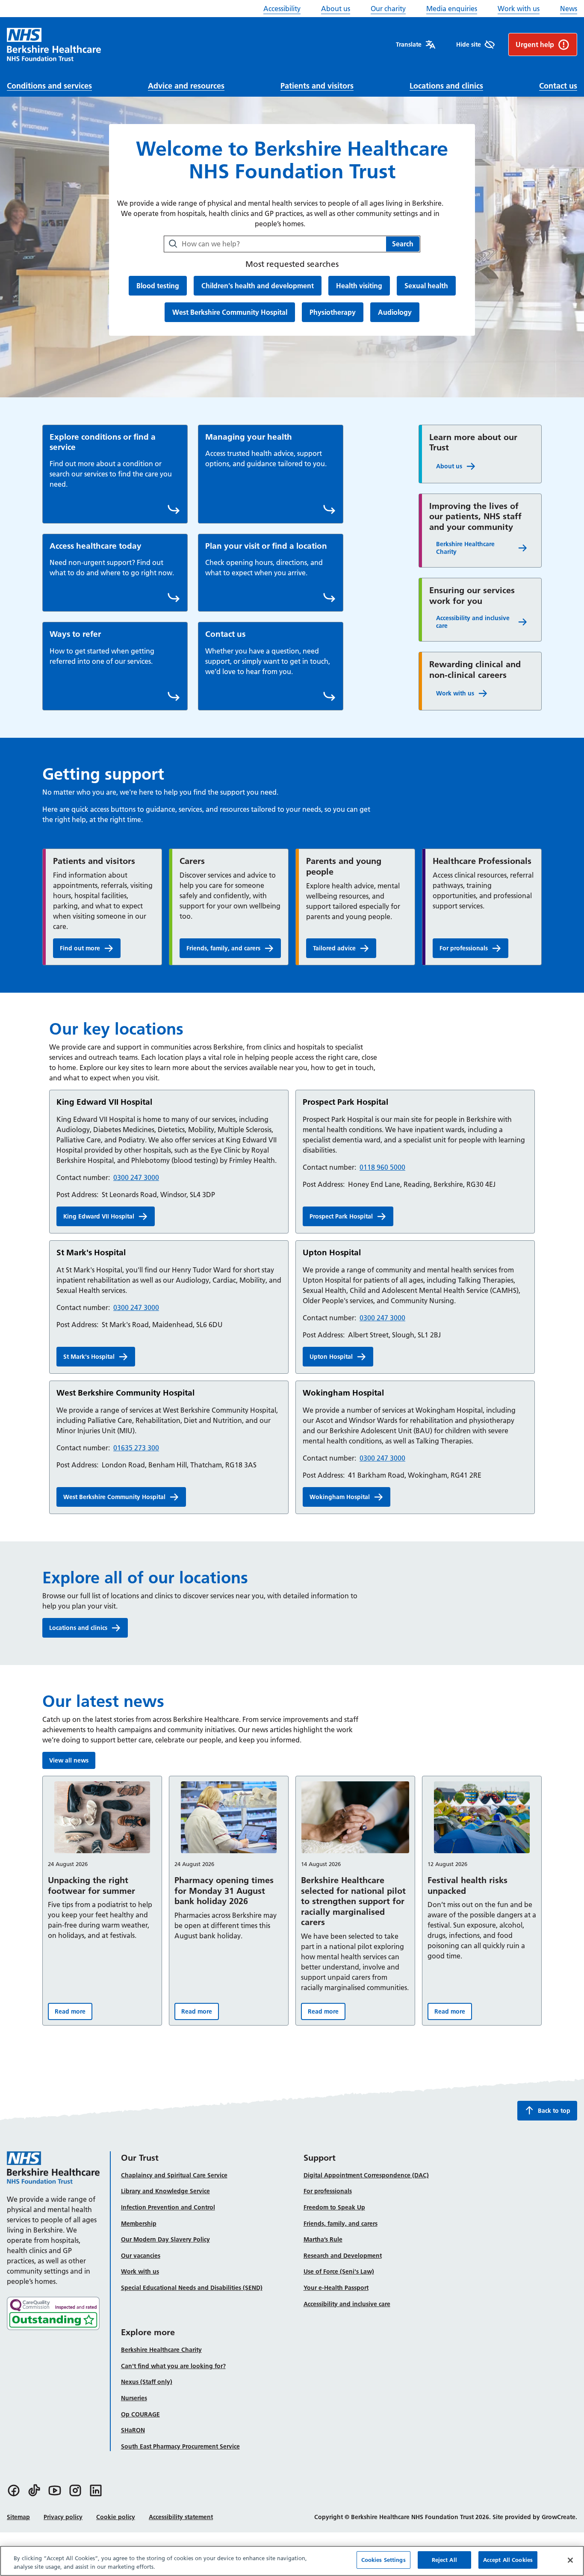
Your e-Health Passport (336, 2288)
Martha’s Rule (323, 2239)
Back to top (554, 2111)
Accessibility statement (181, 2517)
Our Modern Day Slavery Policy (165, 2239)
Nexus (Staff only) (147, 2382)
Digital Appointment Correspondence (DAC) (366, 2175)
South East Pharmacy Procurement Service (180, 2446)
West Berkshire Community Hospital (230, 312)
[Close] (570, 2560)
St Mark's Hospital (89, 1357)
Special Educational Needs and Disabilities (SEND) (192, 2288)
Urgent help (535, 44)
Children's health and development (257, 285)
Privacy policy (63, 2517)
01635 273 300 (136, 1448)
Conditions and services (49, 86)
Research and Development (343, 2256)
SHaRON (133, 2430)
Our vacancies (141, 2256)
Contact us (558, 86)
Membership (139, 2224)
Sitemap (18, 2517)
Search (403, 244)
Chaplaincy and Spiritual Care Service (174, 2175)
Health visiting (359, 285)
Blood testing (158, 285)
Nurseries (134, 2398)
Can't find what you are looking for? (173, 2366)
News (569, 9)
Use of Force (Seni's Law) (339, 2271)
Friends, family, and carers (223, 948)
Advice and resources (186, 86)
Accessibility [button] (282, 9)
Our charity (388, 9)
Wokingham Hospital (340, 1497)
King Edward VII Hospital (99, 1216)
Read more (74, 2013)
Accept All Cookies (508, 2560)
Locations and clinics (446, 86)
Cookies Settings (383, 2560)
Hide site (469, 44)
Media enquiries (452, 9)
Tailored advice (345, 950)
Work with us (519, 9)
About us (336, 9)
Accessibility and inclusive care (473, 622)
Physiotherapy (332, 312)
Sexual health (426, 285)
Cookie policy (116, 2517)
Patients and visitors (317, 86)
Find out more (90, 950)
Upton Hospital (331, 1357)
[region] (292, 2561)
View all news (69, 1760)
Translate (409, 44)
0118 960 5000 (382, 1167)
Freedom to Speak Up (334, 2207)
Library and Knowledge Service (165, 2191)
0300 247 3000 (136, 1177)
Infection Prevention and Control (168, 2207)
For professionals (464, 948)
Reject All (444, 2560)
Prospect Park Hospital (341, 1216)
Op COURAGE (140, 2414)
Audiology (395, 312)
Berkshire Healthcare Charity (465, 548)
